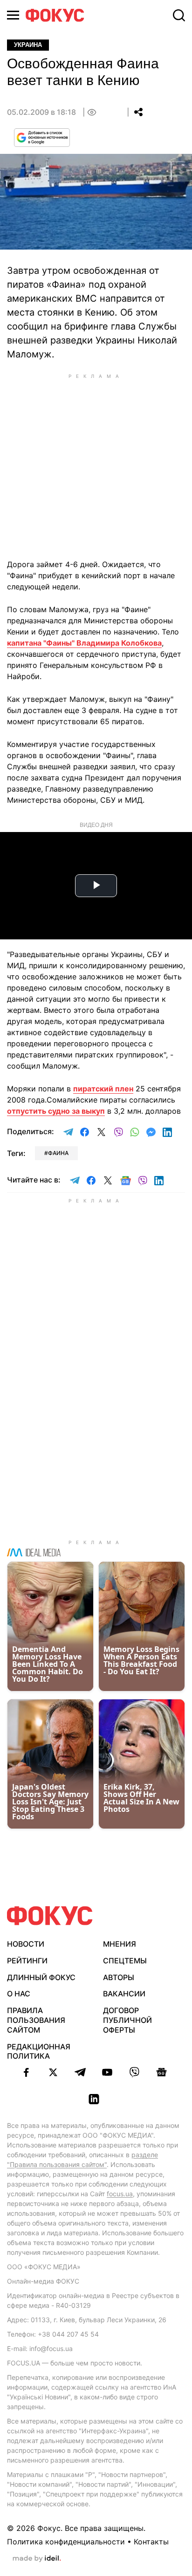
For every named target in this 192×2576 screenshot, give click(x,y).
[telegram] (80, 2072)
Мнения (120, 1944)
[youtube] (107, 2072)
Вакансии (124, 1994)
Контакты (151, 2542)
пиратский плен (103, 1089)
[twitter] (53, 2072)
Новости (26, 1944)
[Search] (179, 15)
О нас (19, 1994)
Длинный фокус (41, 1977)
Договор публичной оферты (127, 2020)
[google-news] (161, 2072)
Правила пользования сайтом (36, 2020)
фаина (58, 1153)
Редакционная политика (39, 2051)
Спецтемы (125, 1961)
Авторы (119, 1977)
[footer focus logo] (50, 1916)
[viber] (134, 2072)
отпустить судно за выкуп (56, 1111)
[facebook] (26, 2072)
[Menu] (13, 15)
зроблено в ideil (37, 2559)
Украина (28, 45)
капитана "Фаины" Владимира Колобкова (84, 643)
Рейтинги (27, 1961)
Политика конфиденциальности (66, 2542)
